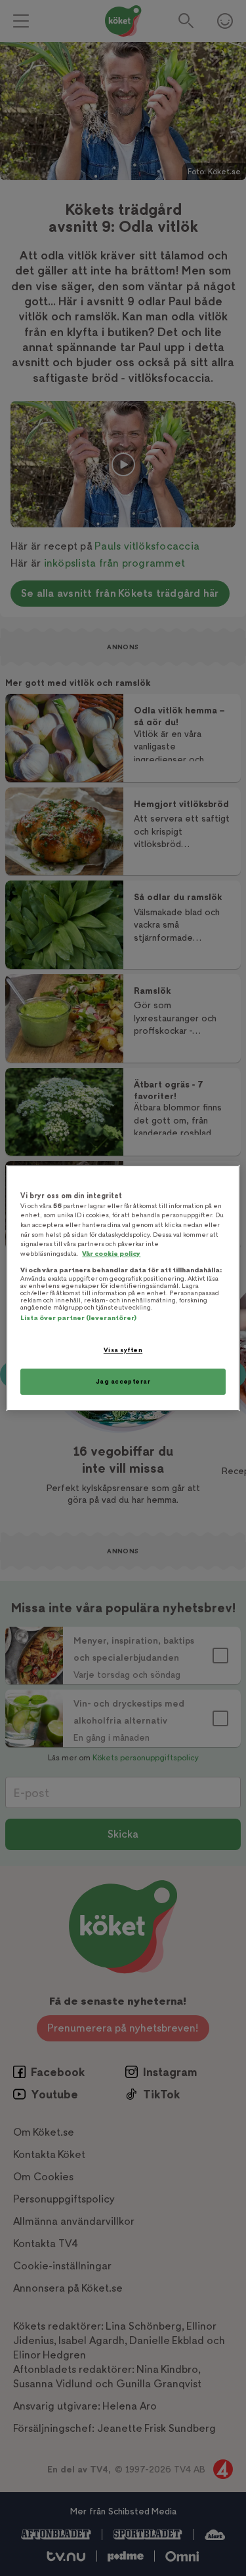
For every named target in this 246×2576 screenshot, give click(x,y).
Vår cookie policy (111, 1254)
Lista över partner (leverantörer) (78, 1318)
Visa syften (123, 1350)
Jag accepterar (123, 1381)
